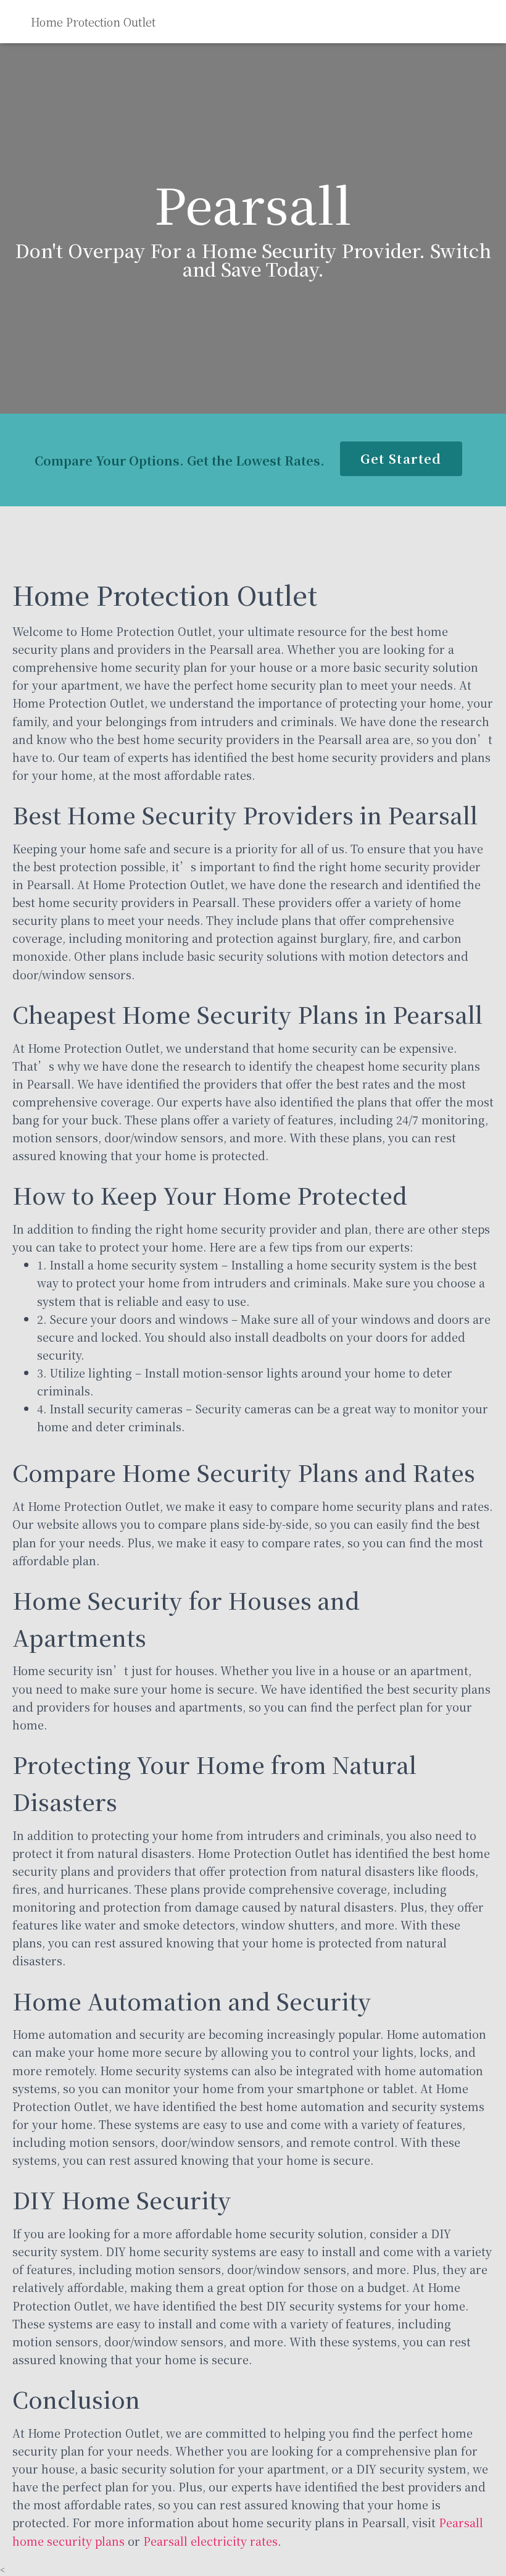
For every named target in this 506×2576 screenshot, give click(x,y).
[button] (401, 459)
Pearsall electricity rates (210, 2541)
